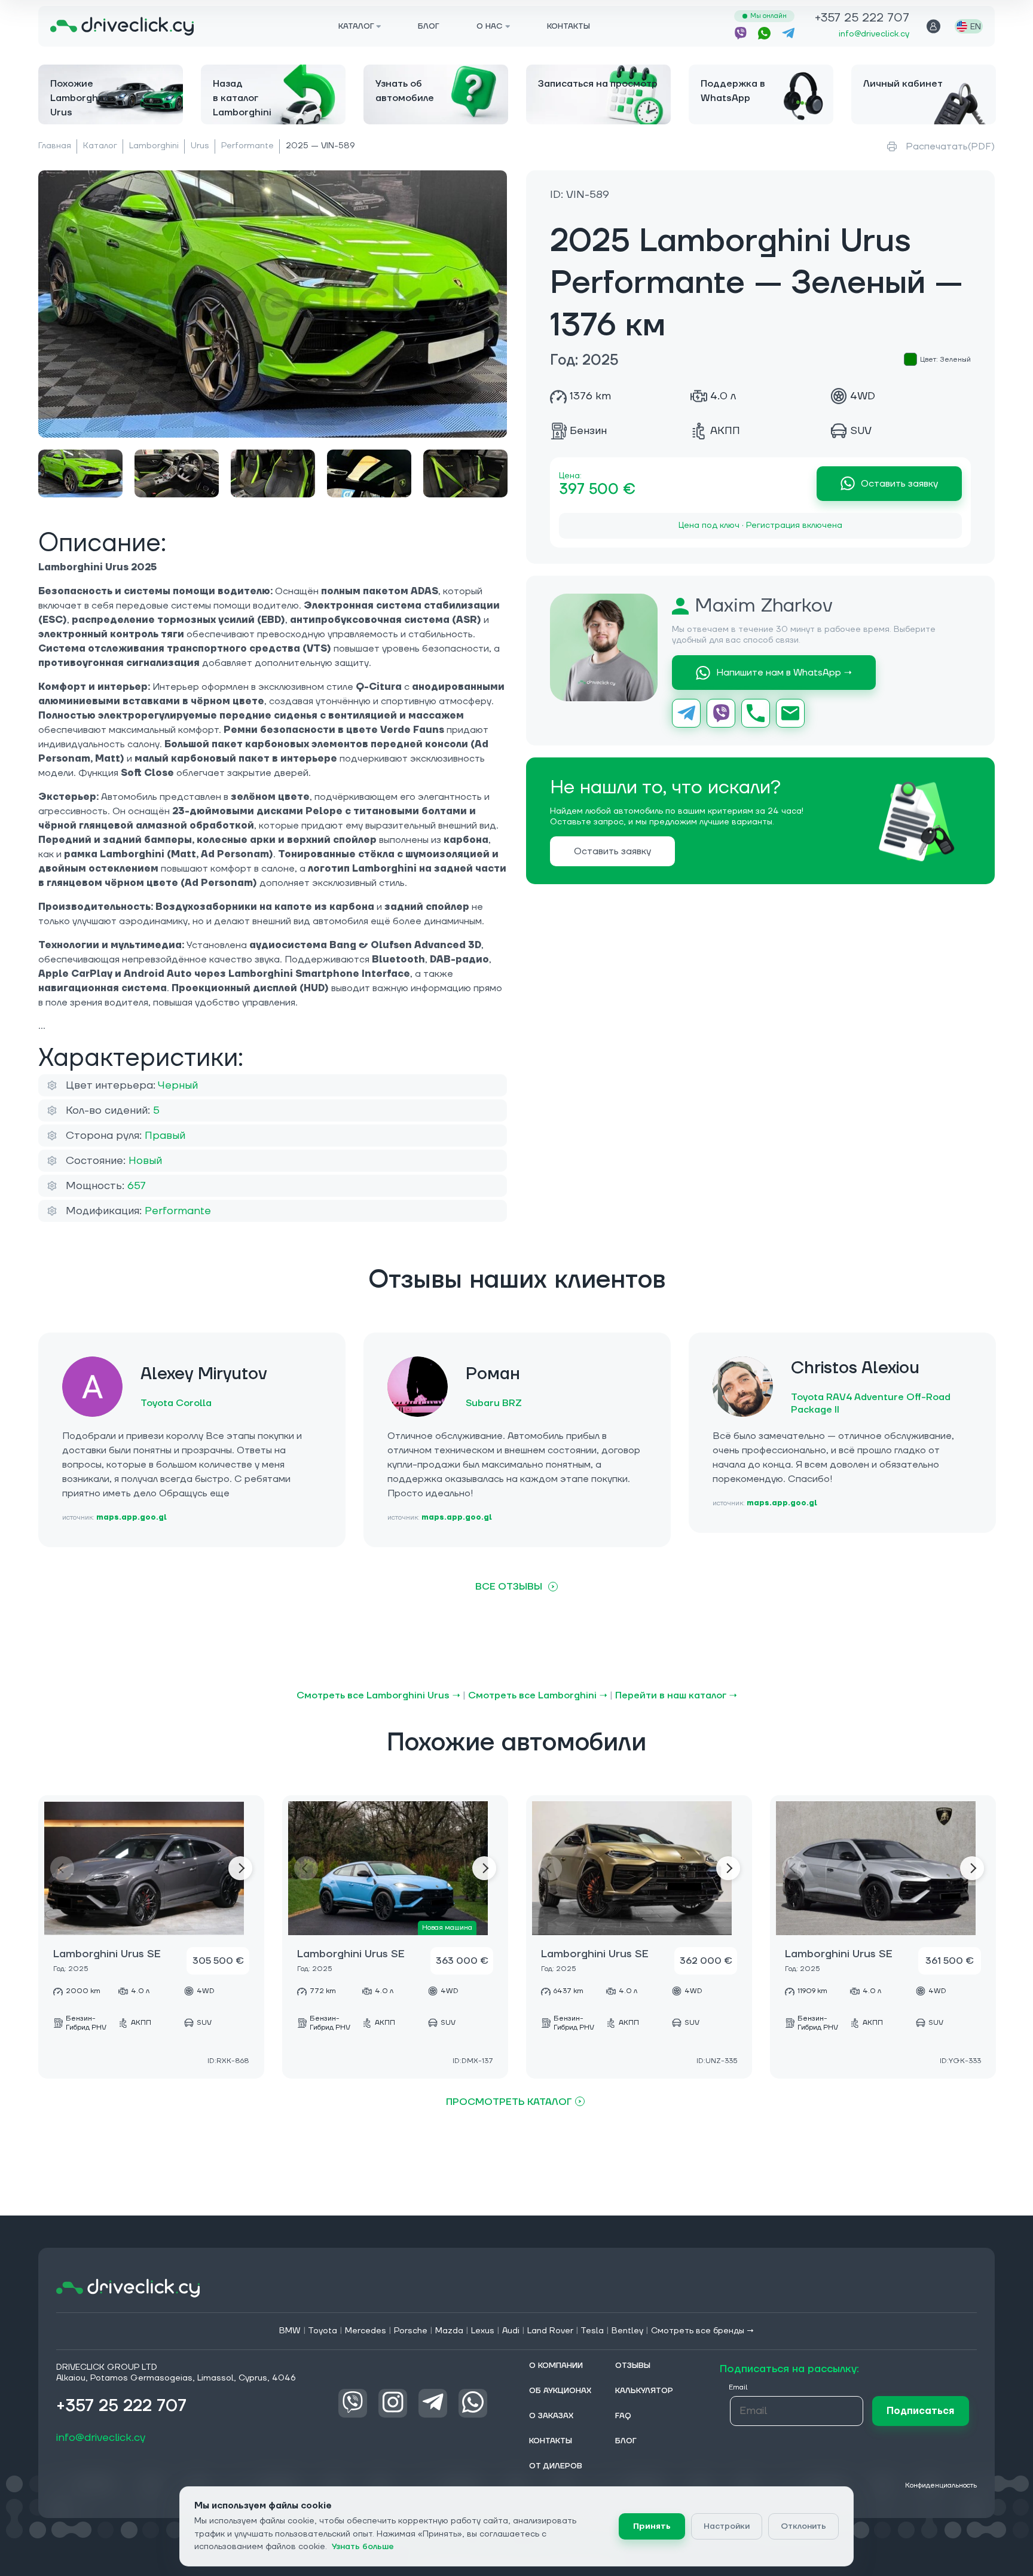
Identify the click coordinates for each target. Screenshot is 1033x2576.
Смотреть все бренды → (703, 2331)
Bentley (627, 2331)
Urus (200, 146)
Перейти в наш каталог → (676, 1695)
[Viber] (721, 713)
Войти (933, 26)
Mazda (449, 2331)
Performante (247, 146)
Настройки (727, 2526)
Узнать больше (363, 2547)
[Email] (790, 713)
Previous (62, 1868)
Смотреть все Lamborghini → (538, 1695)
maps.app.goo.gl (132, 1518)
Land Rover (550, 2331)
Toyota (323, 2331)
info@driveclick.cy (874, 34)
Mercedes (366, 2331)
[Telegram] (686, 713)
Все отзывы (509, 1587)
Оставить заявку (899, 484)
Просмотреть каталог (509, 2102)
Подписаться (920, 2410)
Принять (652, 2526)
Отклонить (803, 2526)
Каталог (100, 146)
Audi (511, 2331)
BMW (290, 2331)
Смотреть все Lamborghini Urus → (378, 1695)
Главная (55, 146)
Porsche (411, 2331)
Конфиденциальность (941, 2485)
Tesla (592, 2331)
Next (240, 1868)
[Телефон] (756, 713)
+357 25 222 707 (862, 19)
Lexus (483, 2331)
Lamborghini (154, 146)
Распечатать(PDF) (950, 146)
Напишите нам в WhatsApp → (784, 673)
